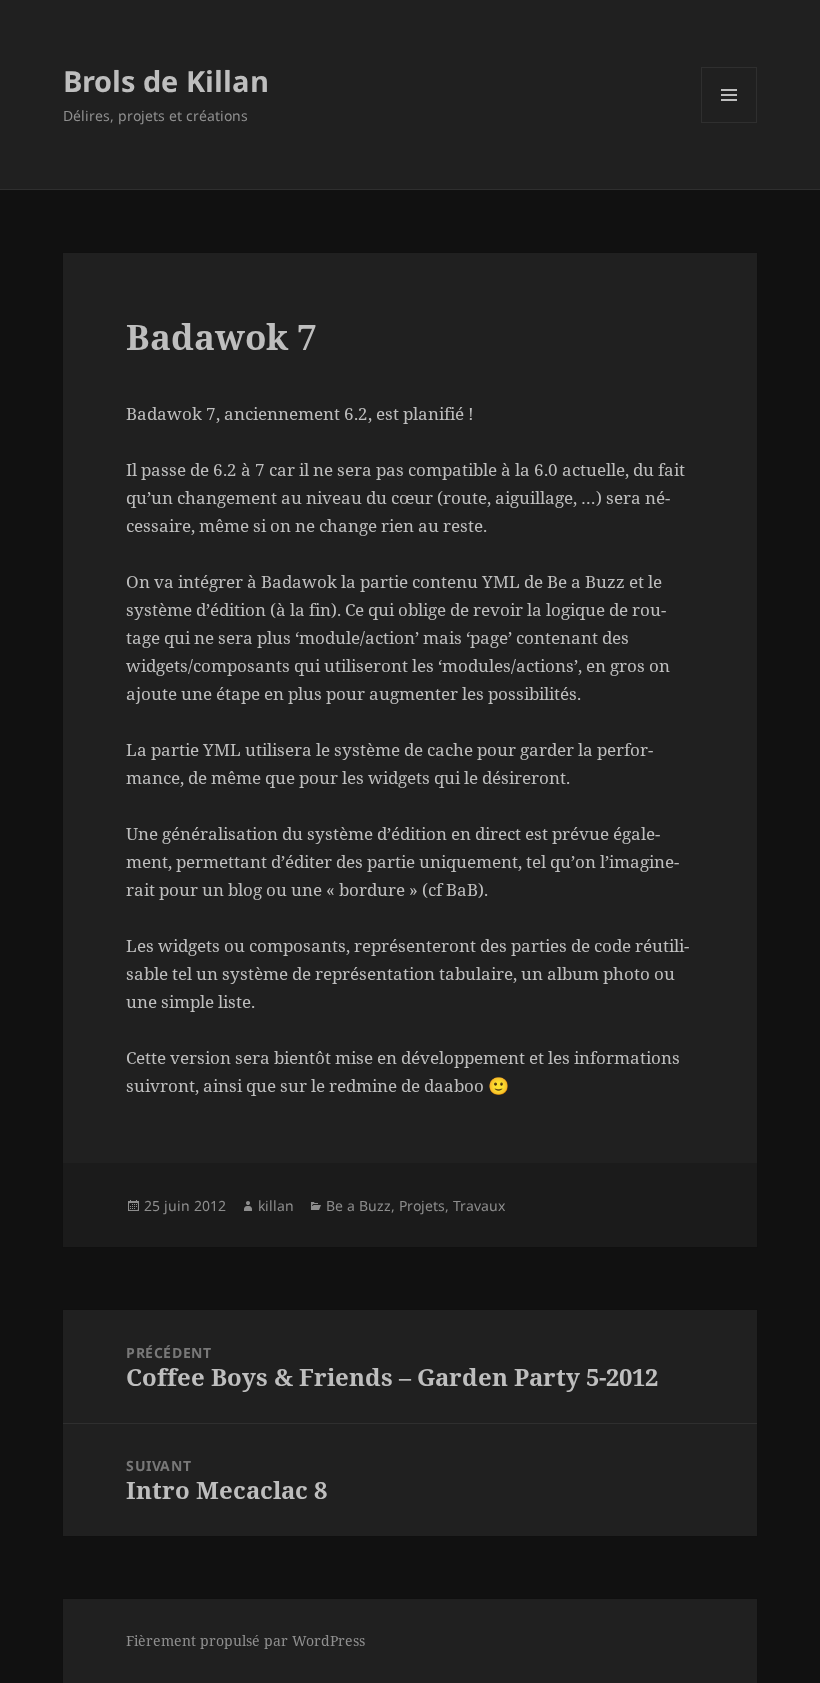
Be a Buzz (358, 1205)
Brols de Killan (166, 80)
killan (276, 1205)
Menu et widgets (729, 122)
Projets (422, 1205)
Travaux (479, 1205)
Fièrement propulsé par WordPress (245, 1640)
